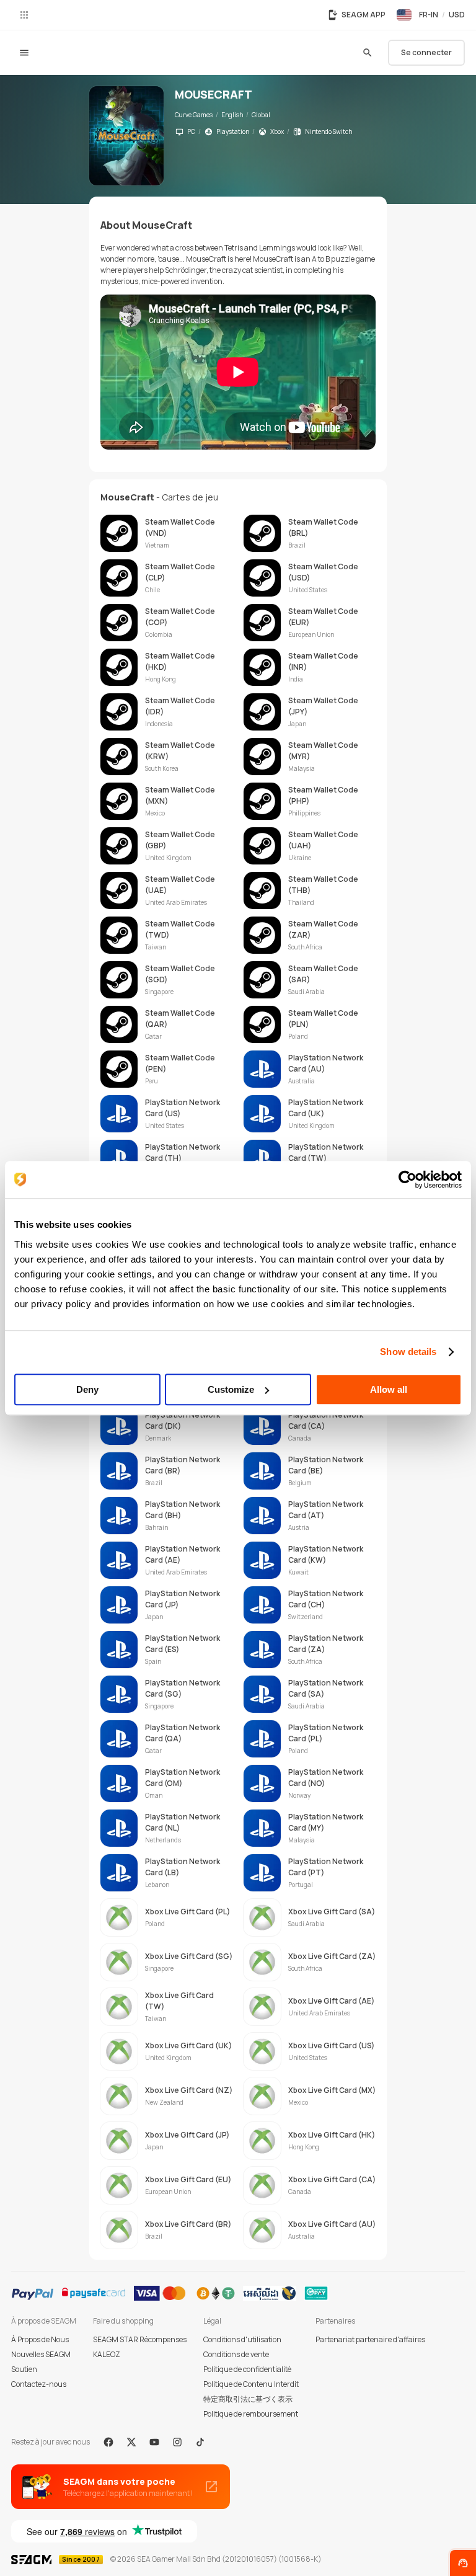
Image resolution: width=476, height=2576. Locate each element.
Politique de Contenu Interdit (251, 2384)
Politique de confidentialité (247, 2369)
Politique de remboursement (251, 2414)
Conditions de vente (236, 2354)
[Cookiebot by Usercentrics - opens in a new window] (408, 1179)
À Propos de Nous (40, 2339)
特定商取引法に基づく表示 (248, 2399)
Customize (231, 1389)
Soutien (24, 2369)
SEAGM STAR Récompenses (140, 2339)
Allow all (389, 1389)
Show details (408, 1352)
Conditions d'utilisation (242, 2339)
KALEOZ (107, 2354)
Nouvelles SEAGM (41, 2354)
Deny (87, 1389)
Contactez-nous (39, 2384)
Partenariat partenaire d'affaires (370, 2339)
